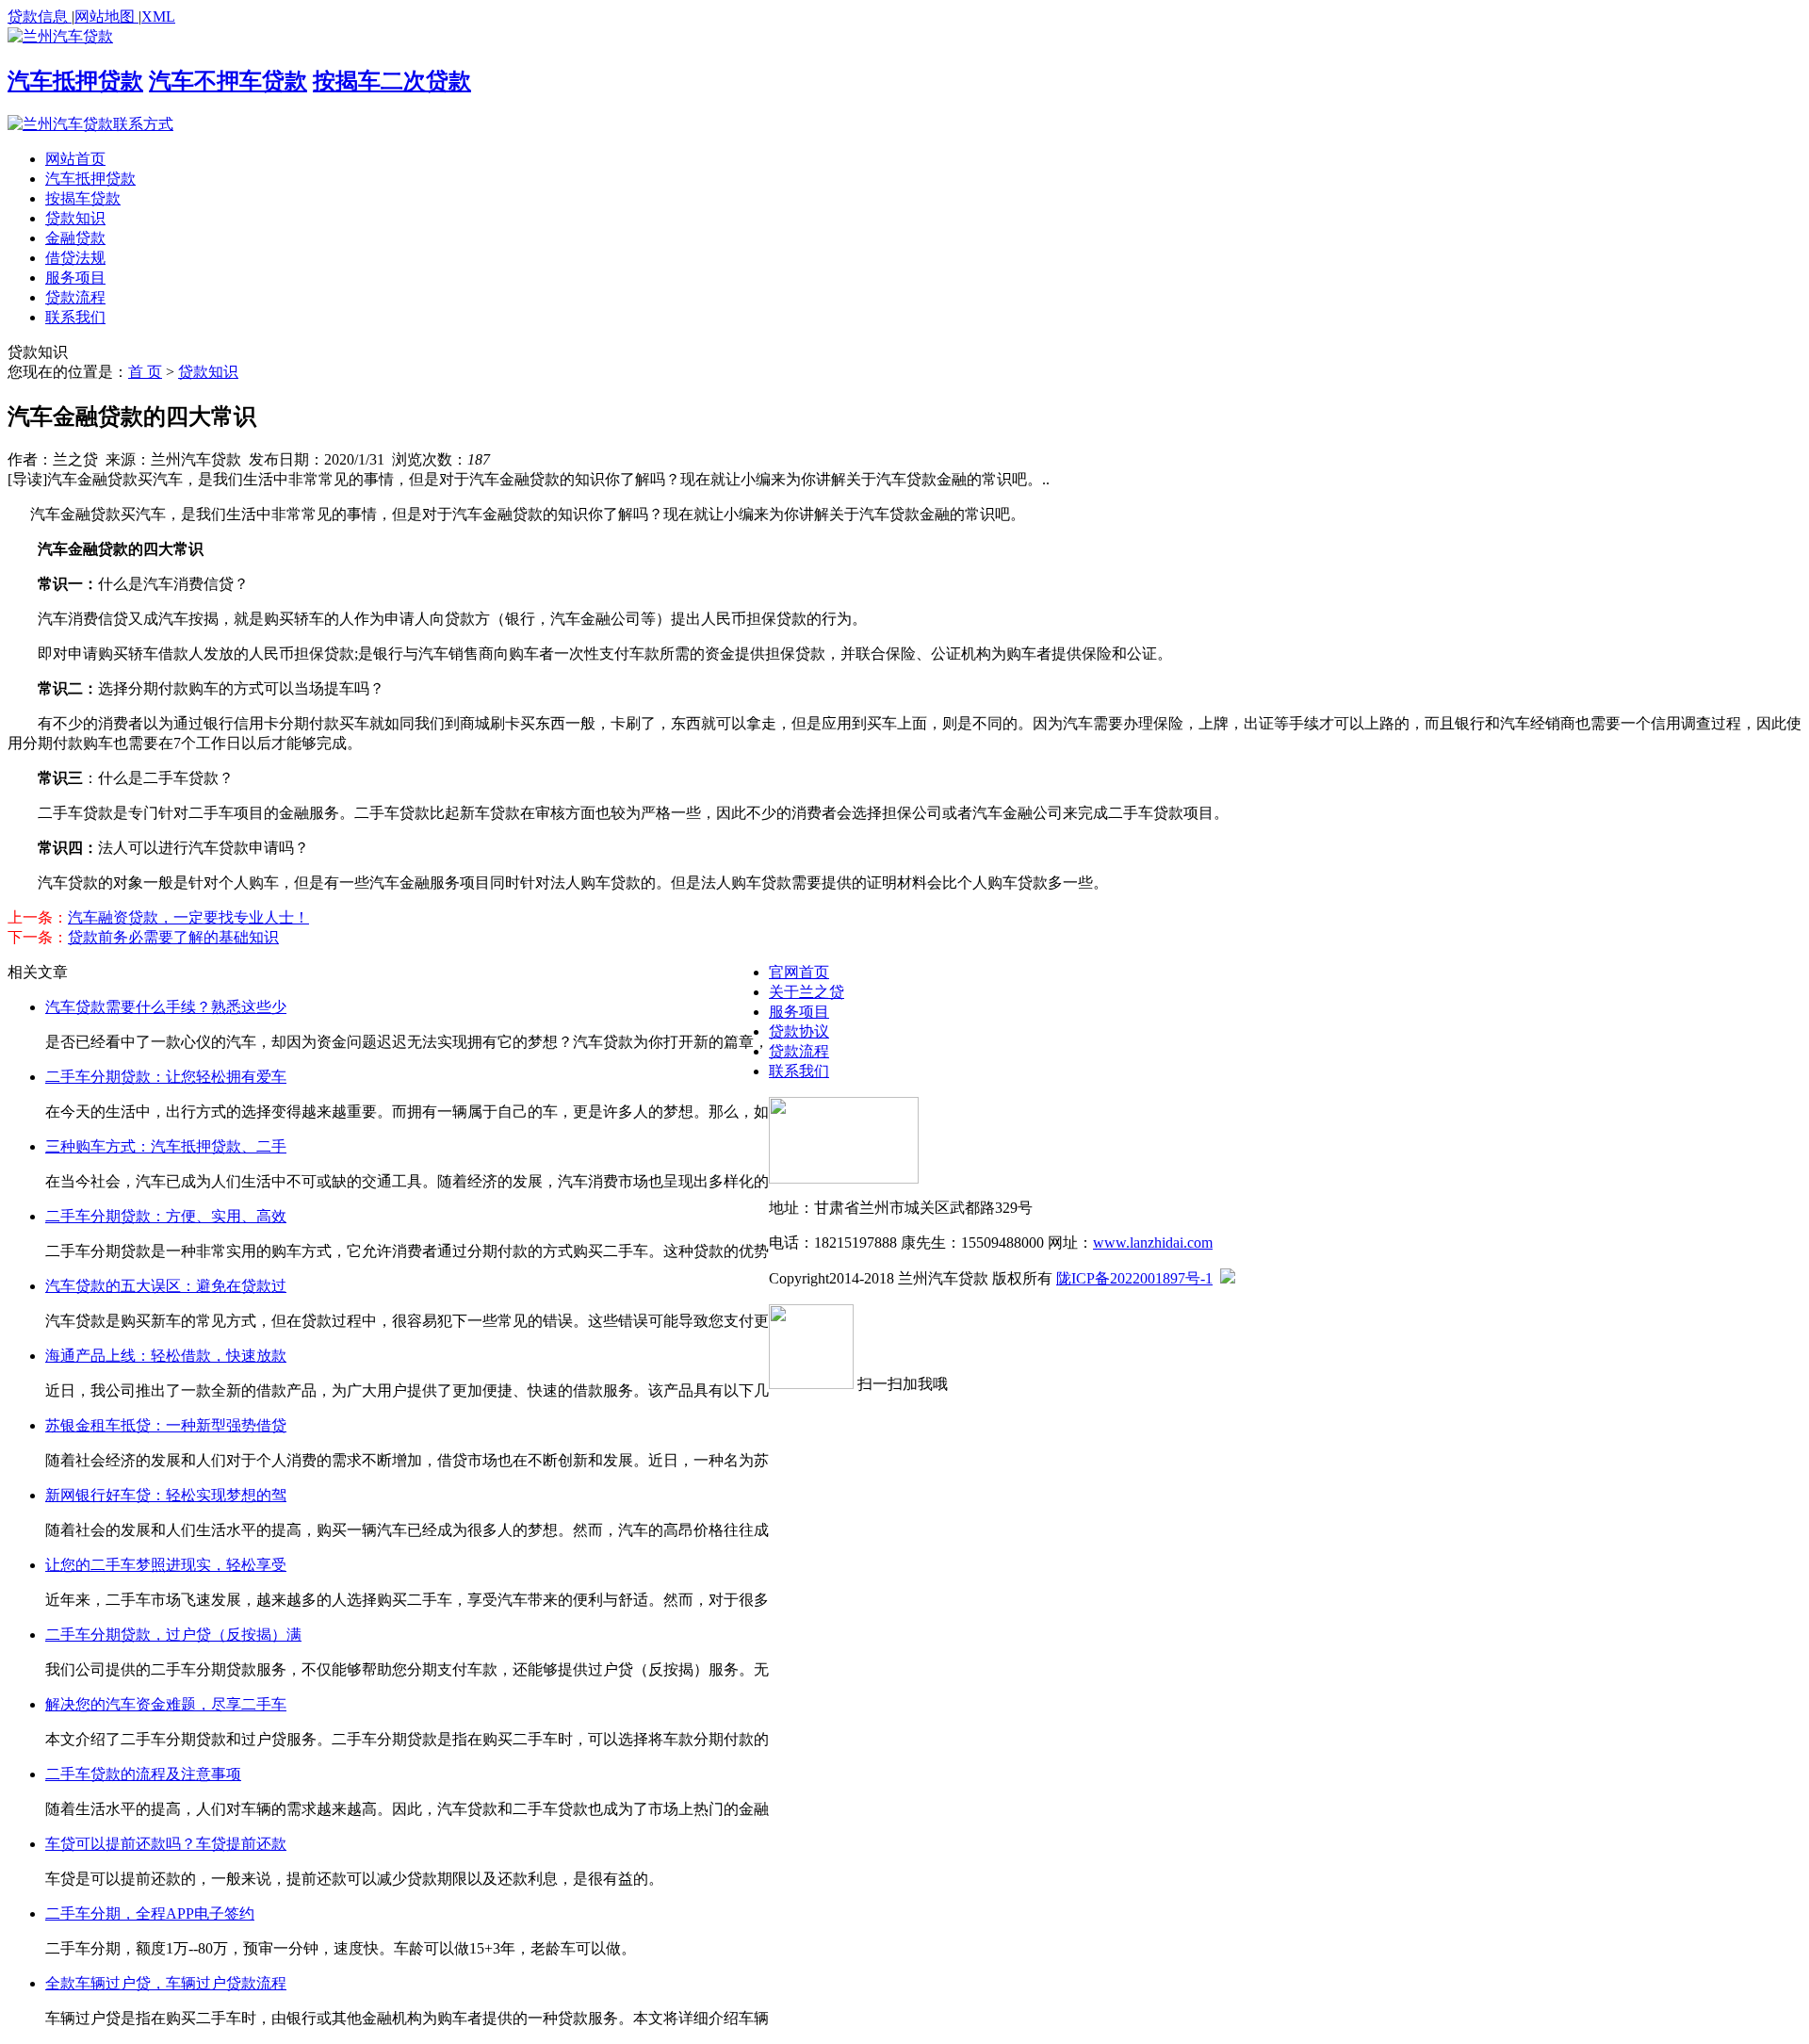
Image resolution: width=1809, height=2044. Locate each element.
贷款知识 (75, 218)
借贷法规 (75, 258)
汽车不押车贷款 (228, 81)
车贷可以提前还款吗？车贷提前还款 (166, 1844)
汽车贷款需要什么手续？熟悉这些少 (166, 1007)
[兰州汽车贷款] (60, 36)
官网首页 (799, 972)
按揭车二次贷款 (392, 81)
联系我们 (75, 317)
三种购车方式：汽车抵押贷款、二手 (166, 1146)
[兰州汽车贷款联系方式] (90, 124)
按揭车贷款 (83, 198)
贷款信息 (40, 16)
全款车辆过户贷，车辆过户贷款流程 (166, 1983)
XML (158, 16)
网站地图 (106, 16)
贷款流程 (75, 297)
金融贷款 (75, 238)
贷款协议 (799, 1031)
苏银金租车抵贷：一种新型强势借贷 (166, 1425)
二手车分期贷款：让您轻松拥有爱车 (166, 1077)
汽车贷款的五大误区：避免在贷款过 (166, 1286)
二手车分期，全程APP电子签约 (150, 1913)
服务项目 (75, 278)
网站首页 (75, 159)
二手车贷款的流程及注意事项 (143, 1774)
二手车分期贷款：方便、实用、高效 (166, 1216)
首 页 (145, 372)
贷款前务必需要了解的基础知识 (173, 937)
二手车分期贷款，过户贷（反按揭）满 (173, 1635)
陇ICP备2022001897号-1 (1134, 1278)
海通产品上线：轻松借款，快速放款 (166, 1356)
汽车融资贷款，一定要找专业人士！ (188, 917)
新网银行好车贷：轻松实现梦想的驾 (166, 1495)
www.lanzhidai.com (1153, 1243)
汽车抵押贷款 (75, 81)
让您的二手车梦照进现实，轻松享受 (166, 1565)
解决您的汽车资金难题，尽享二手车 (166, 1704)
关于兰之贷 (807, 992)
